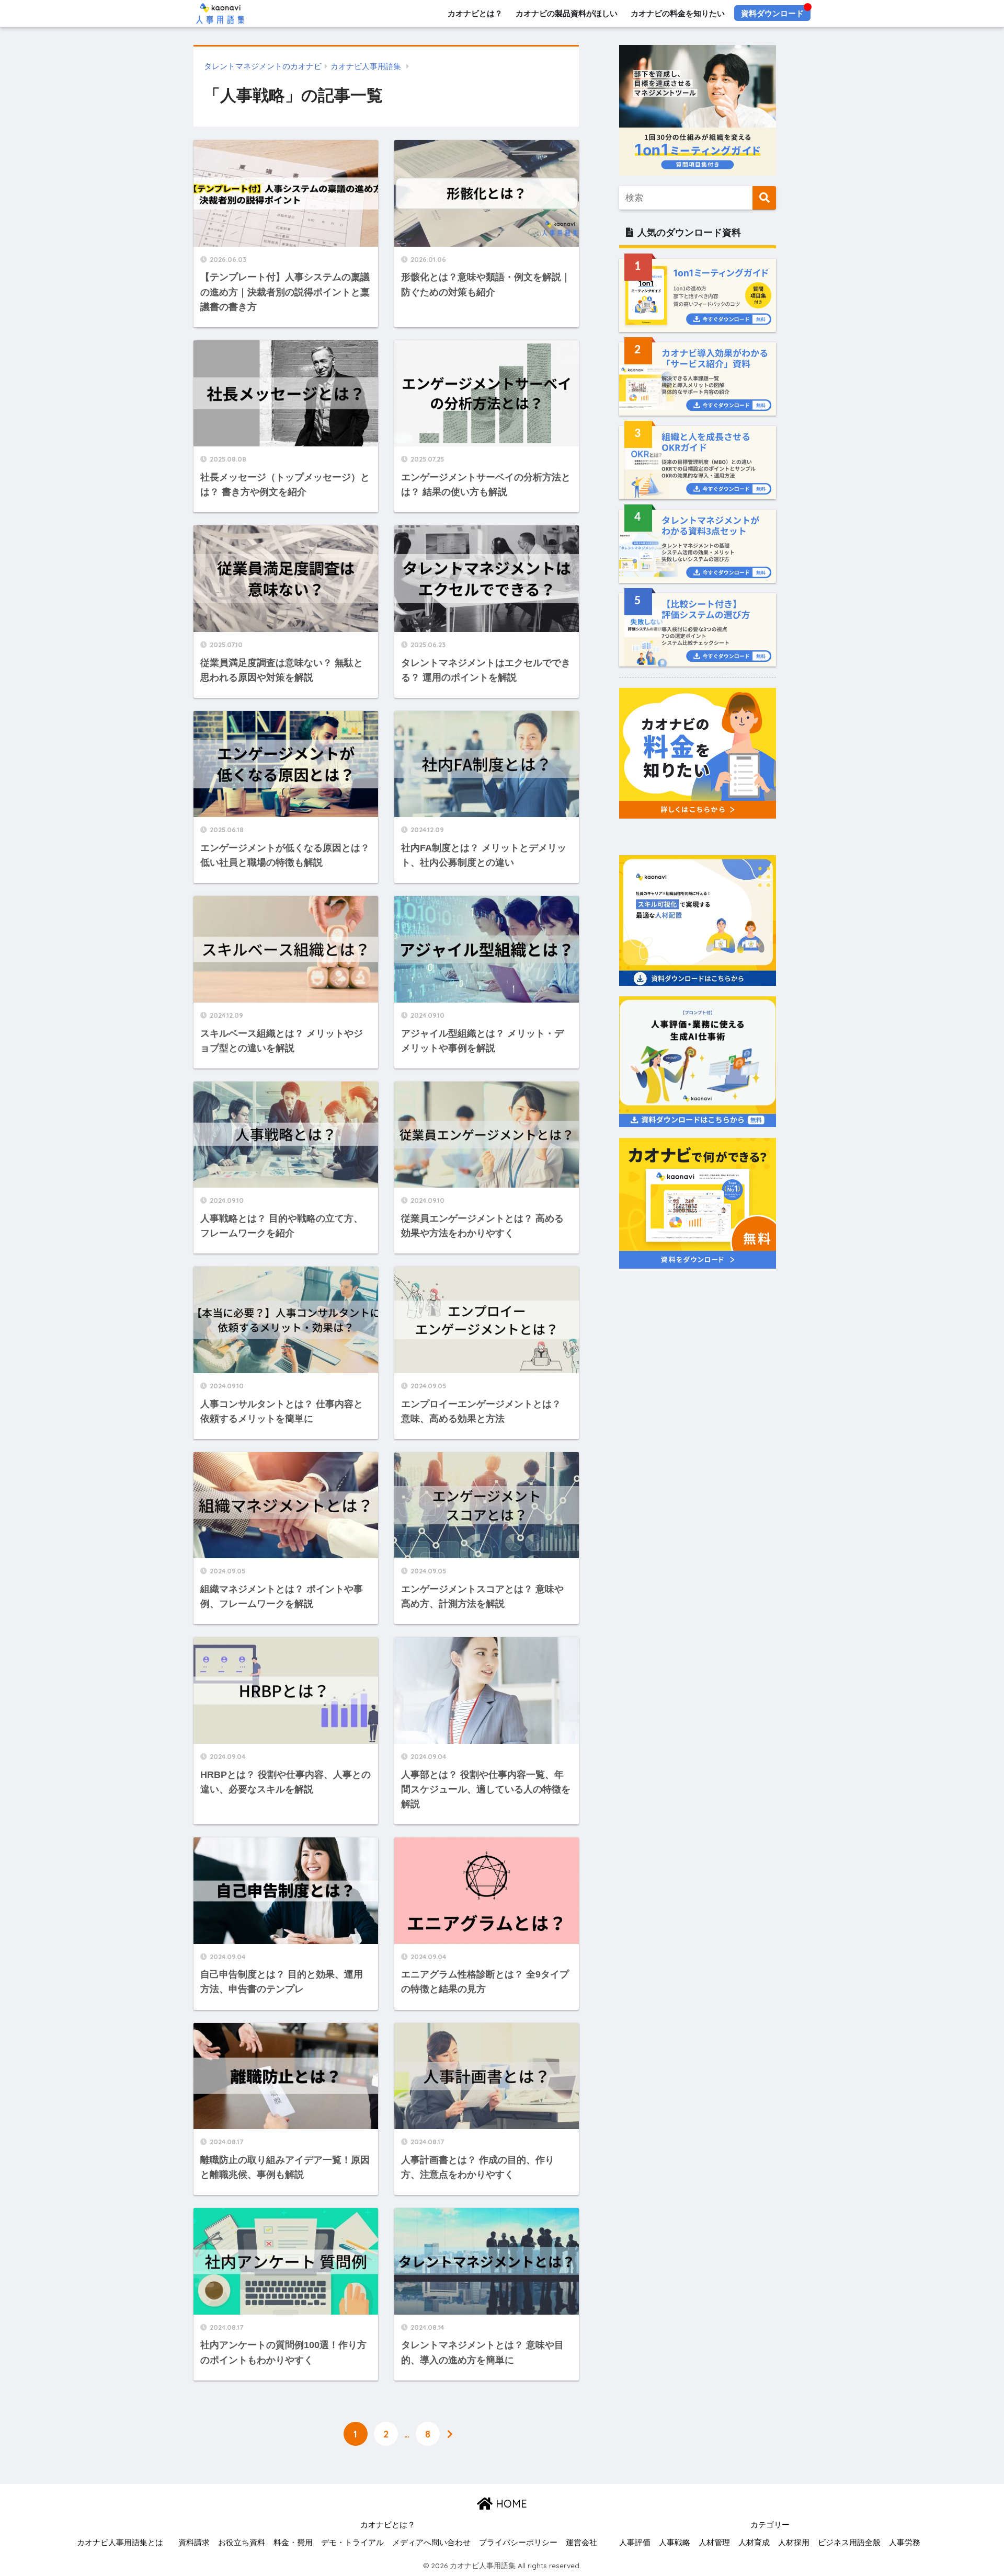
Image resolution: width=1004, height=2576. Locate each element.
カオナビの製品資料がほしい (567, 13)
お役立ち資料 (242, 2543)
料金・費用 (293, 2543)
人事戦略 (675, 2543)
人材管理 (714, 2543)
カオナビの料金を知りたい (678, 13)
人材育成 (754, 2543)
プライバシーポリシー (518, 2543)
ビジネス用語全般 (849, 2543)
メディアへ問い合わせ (431, 2543)
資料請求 (194, 2543)
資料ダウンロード (772, 13)
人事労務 (905, 2543)
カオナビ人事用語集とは (120, 2543)
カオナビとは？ (475, 13)
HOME (510, 2504)
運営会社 (581, 2543)
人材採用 (794, 2543)
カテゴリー (770, 2525)
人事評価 (635, 2543)
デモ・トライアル (352, 2543)
